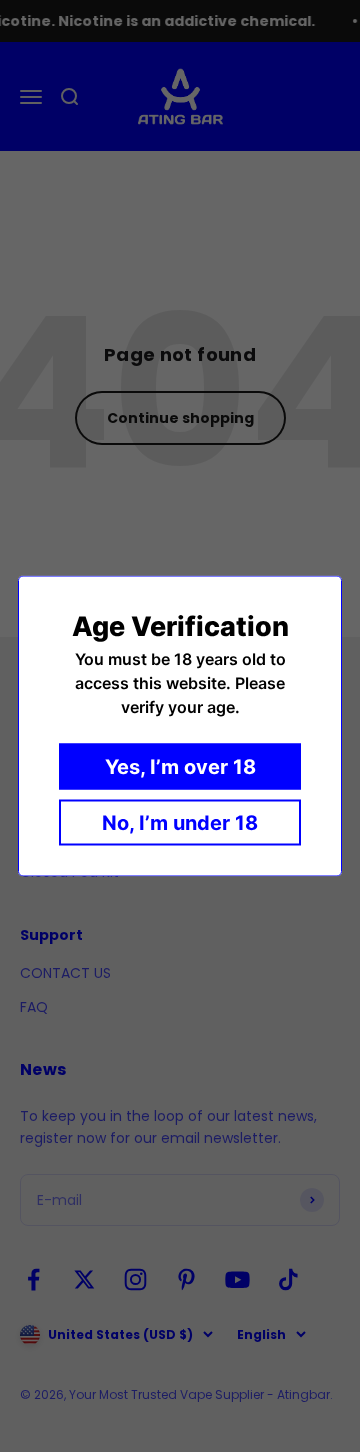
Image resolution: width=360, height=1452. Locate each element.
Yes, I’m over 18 (180, 767)
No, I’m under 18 (180, 823)
